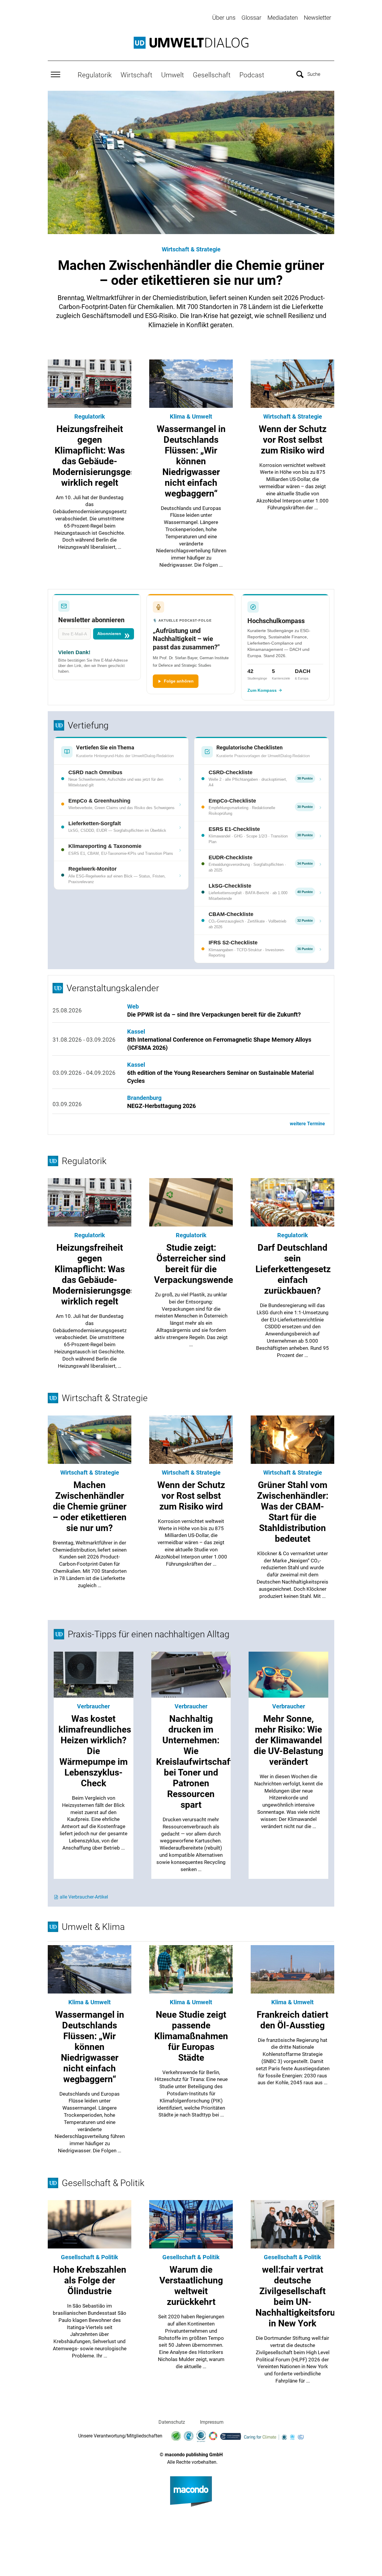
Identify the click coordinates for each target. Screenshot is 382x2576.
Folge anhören (179, 681)
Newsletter (318, 18)
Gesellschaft (212, 75)
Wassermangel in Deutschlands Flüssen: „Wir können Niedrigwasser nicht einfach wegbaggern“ (191, 461)
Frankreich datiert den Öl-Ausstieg (292, 2020)
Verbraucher (93, 1706)
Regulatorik (95, 75)
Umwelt (172, 75)
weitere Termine (307, 1124)
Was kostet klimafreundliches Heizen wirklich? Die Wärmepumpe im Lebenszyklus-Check (95, 1751)
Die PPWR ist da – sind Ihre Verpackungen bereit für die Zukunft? (214, 1015)
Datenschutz (172, 2422)
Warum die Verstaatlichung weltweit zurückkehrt (191, 2286)
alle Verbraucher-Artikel (84, 1897)
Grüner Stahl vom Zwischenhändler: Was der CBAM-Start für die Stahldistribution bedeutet (293, 1512)
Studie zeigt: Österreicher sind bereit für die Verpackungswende (194, 1264)
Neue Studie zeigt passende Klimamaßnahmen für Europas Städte (191, 2036)
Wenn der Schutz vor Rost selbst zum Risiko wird (293, 440)
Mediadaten (283, 18)
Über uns (224, 18)
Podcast (252, 75)
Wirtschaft (136, 75)
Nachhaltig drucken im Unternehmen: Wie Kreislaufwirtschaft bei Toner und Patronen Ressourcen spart (195, 1762)
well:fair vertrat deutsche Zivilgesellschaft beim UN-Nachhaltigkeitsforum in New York (299, 2296)
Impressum (212, 2422)
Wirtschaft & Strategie (191, 249)
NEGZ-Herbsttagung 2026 (161, 1106)
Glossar (251, 18)
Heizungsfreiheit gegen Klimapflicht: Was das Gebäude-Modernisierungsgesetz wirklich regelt (100, 456)
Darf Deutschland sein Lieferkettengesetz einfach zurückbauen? (293, 1269)
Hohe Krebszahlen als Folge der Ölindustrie (90, 2280)
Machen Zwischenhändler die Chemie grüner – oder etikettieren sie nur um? (191, 273)
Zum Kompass (262, 690)
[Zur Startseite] (191, 43)
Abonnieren (109, 634)
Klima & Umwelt (191, 416)
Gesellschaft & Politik (90, 2257)
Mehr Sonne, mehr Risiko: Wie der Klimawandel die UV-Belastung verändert (288, 1740)
